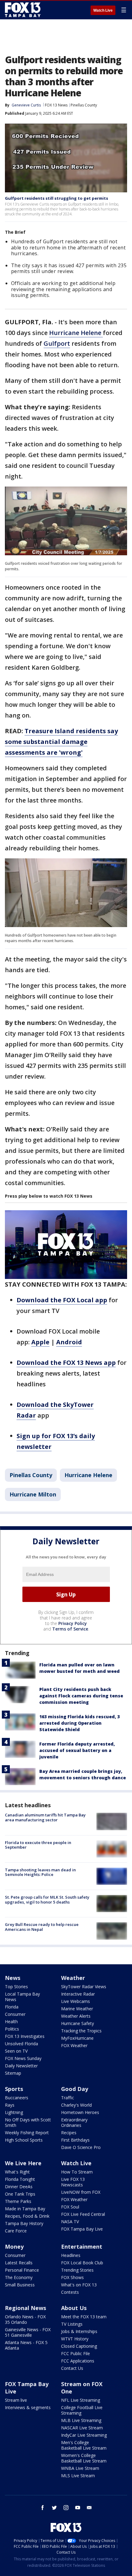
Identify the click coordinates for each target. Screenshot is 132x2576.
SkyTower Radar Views (84, 1987)
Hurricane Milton (33, 1494)
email (89, 2508)
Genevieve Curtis (26, 105)
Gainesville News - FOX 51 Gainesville (28, 2332)
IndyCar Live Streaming (84, 2435)
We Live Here (23, 2163)
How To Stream (77, 2172)
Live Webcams (76, 2001)
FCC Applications (78, 2361)
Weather (73, 1978)
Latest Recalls (19, 2263)
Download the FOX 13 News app (66, 1363)
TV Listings (72, 2324)
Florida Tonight (20, 2179)
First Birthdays (75, 2140)
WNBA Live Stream (80, 2468)
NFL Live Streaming (81, 2400)
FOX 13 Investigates (25, 2036)
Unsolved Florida (21, 2044)
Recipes (69, 2133)
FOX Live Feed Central (83, 2214)
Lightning (14, 2112)
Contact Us (72, 2368)
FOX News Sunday (23, 2058)
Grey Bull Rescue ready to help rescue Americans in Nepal (42, 1927)
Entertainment (82, 2247)
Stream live (16, 2400)
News (13, 1978)
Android (69, 1342)
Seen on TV (16, 2051)
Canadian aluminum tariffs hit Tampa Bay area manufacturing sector (45, 1817)
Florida (12, 2007)
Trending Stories (77, 2270)
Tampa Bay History (24, 2223)
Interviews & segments (28, 2407)
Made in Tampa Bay (25, 2209)
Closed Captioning (79, 2346)
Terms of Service (70, 1629)
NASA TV (70, 2222)
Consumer (15, 2014)
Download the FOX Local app (62, 1300)
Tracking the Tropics (81, 2031)
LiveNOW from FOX (81, 2192)
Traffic (68, 2098)
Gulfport (57, 343)
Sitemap (13, 2073)
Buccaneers (17, 2098)
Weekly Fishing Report (27, 2133)
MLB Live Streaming (81, 2420)
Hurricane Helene (76, 333)
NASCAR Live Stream (82, 2428)
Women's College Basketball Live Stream (84, 2458)
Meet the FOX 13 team (84, 2317)
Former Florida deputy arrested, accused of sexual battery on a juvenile (77, 1750)
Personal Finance (22, 2270)
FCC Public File (76, 2353)
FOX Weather (74, 2045)
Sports (14, 2089)
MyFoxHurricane (77, 2038)
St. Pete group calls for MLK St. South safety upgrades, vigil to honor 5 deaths (47, 1900)
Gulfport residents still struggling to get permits (56, 198)
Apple (40, 1342)
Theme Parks (18, 2201)
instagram (66, 2508)
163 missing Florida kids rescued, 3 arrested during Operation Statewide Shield (80, 1723)
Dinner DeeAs (19, 2187)
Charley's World (76, 2105)
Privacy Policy (73, 1623)
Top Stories (16, 1987)
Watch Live (103, 10)
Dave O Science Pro (81, 2147)
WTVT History (75, 2339)
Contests (70, 2292)
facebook (43, 2508)
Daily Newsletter (21, 2066)
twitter (54, 2508)
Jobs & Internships (79, 2331)
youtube (78, 2508)
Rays (10, 2105)
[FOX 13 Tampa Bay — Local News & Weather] (23, 10)
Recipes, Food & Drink (27, 2216)
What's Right (17, 2172)
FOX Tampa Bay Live (82, 2229)
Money (14, 2247)
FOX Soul (70, 2207)
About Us (74, 2308)
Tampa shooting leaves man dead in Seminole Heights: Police (40, 1872)
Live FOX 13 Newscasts (73, 2182)
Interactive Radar (78, 1994)
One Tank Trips (20, 2194)
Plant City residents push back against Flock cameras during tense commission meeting (81, 1696)
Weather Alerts (76, 2016)
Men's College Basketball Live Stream (84, 2445)
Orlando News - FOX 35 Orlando (25, 2319)
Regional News (25, 2308)
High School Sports (24, 2140)
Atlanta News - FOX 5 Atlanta (26, 2345)
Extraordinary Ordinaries (74, 2122)
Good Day (75, 2089)
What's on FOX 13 (79, 2285)
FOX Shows (72, 2277)
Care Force (16, 2231)
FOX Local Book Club (82, 2263)
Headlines (71, 2255)
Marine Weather (77, 2009)
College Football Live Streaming (82, 2410)
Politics (12, 2029)
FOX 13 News (56, 105)
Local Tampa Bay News (22, 1997)
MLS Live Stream (78, 2476)
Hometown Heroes (80, 2112)
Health (11, 2022)
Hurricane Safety (78, 2023)
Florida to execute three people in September (38, 1845)
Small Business (20, 2285)
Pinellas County (84, 105)
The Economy (19, 2277)
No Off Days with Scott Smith (28, 2122)
